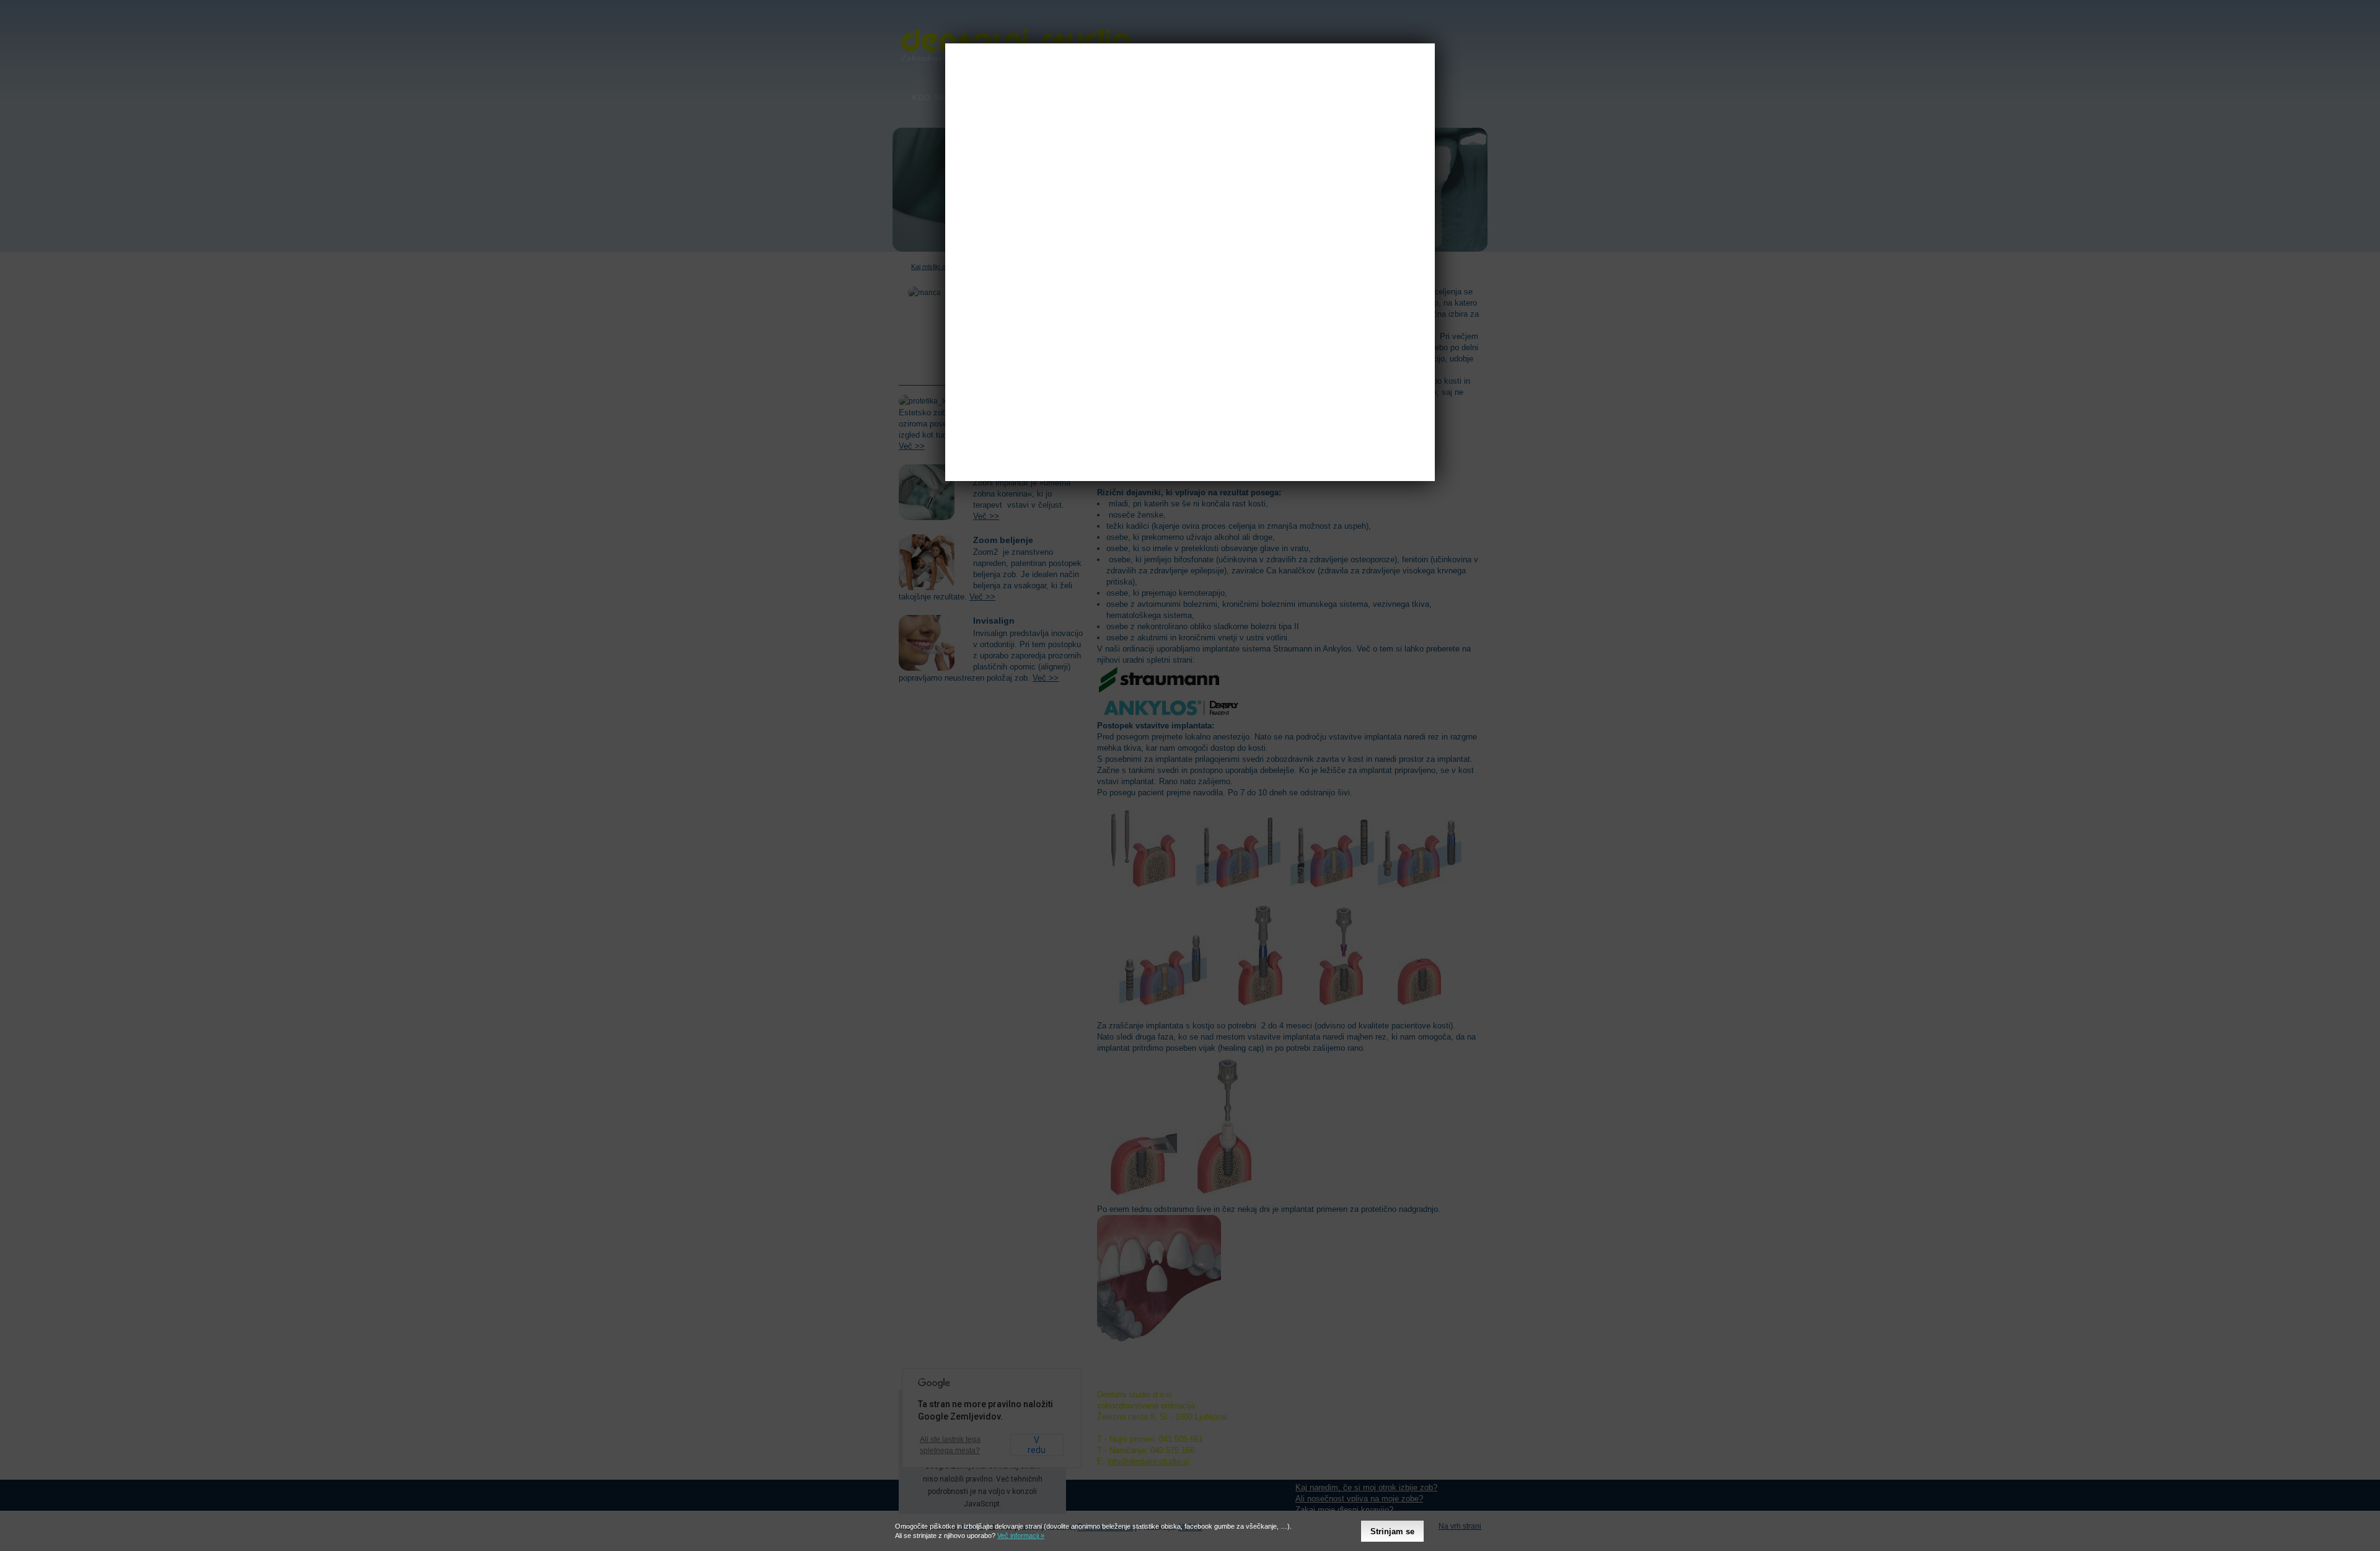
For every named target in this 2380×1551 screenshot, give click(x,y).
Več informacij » (1021, 1536)
